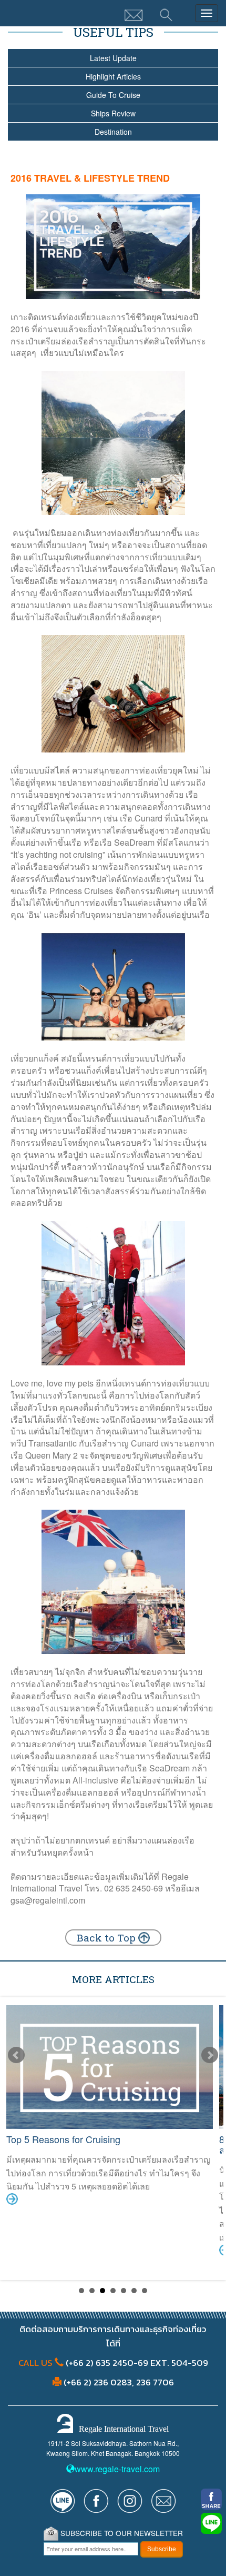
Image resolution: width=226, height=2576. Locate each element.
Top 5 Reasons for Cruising (63, 2139)
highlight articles (113, 76)
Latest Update (113, 58)
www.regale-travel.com (117, 2469)
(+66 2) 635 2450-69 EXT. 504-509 (136, 2363)
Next (210, 2055)
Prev (16, 2055)
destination (113, 132)
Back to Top (107, 1938)
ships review (113, 113)
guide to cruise (113, 95)
